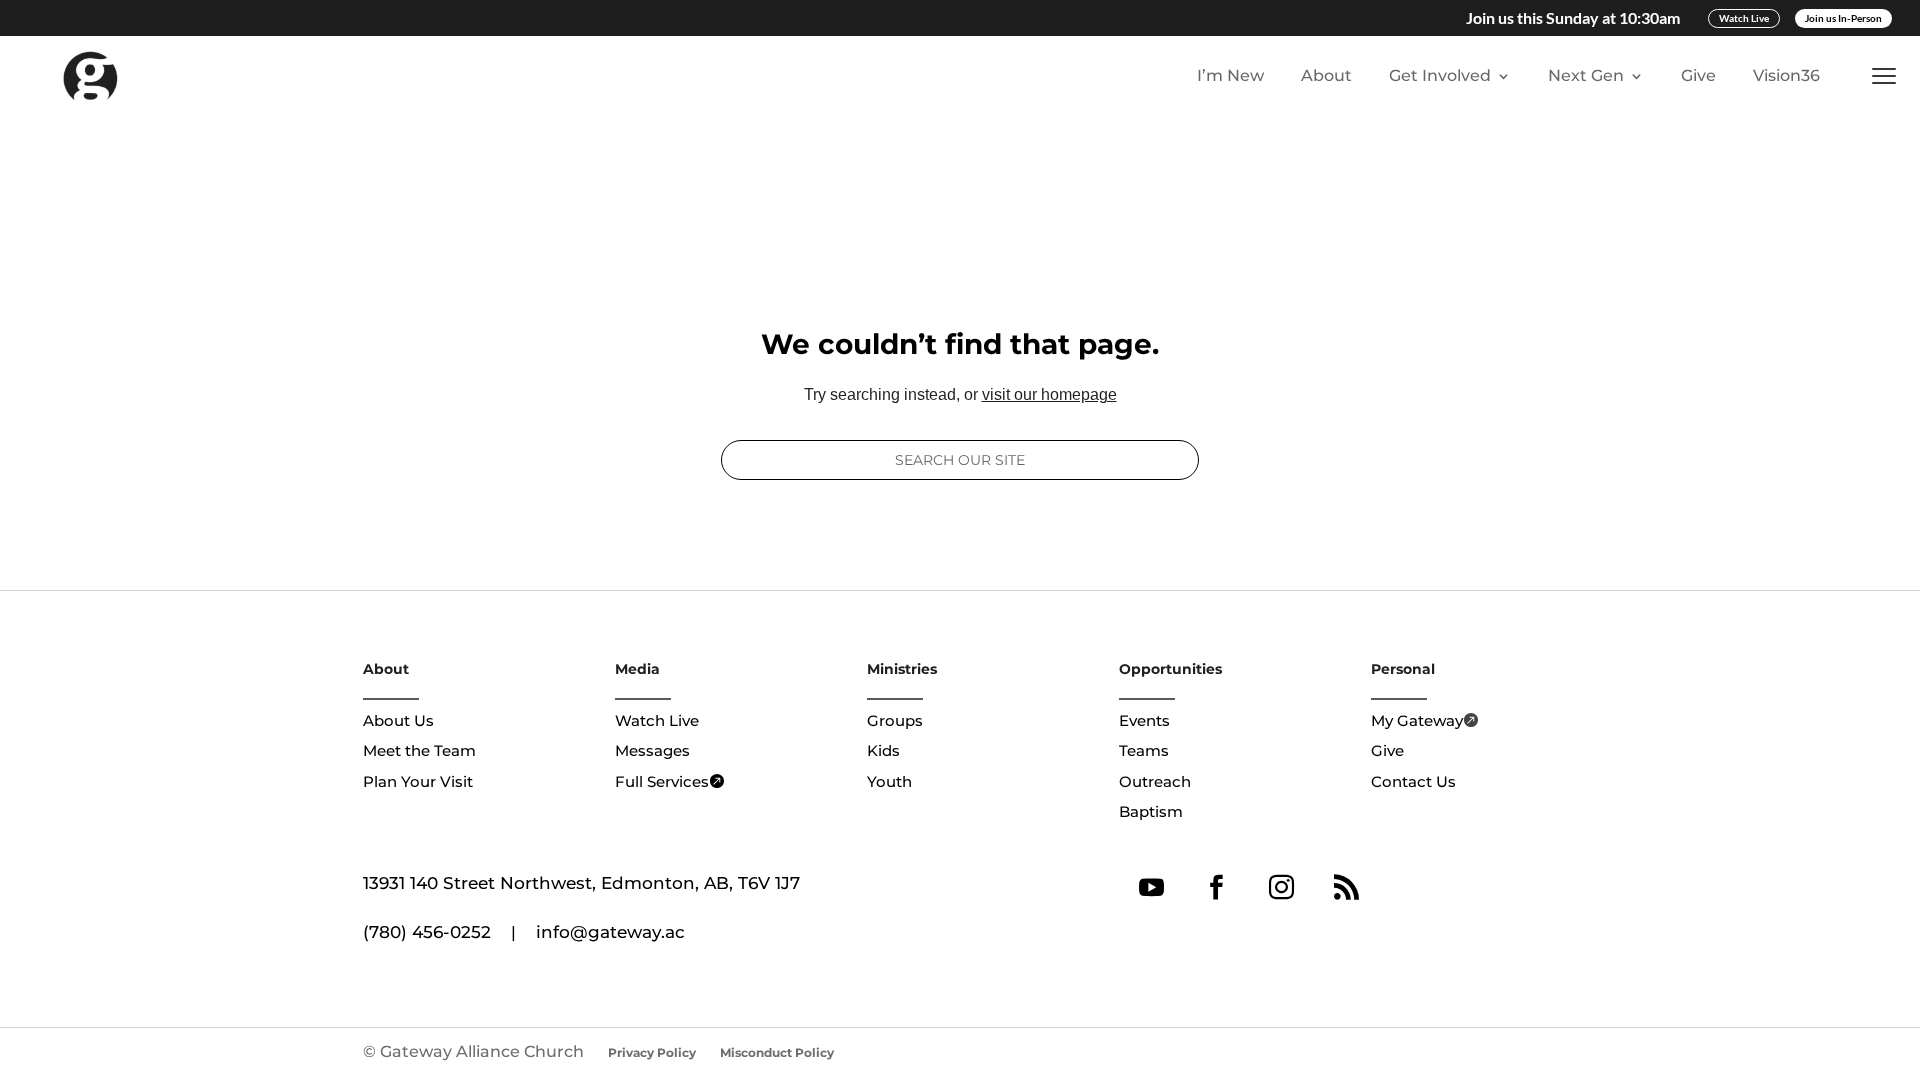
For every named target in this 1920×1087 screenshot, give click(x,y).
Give (1698, 75)
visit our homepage (1049, 394)
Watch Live (1744, 18)
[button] (1888, 76)
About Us (398, 720)
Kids (883, 750)
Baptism (1151, 811)
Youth (889, 781)
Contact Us (1413, 781)
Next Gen (1586, 75)
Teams (1144, 750)
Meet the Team (419, 750)
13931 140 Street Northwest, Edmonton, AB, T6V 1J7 (581, 883)
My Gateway (1417, 720)
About (1326, 75)
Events (1144, 720)
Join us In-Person (1843, 18)
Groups (895, 720)
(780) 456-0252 (427, 932)
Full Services (662, 781)
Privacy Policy (652, 1052)
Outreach (1155, 781)
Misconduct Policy (777, 1052)
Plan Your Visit (418, 781)
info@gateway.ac (610, 932)
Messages (652, 750)
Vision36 (1786, 75)
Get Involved (1440, 75)
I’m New (1230, 75)
